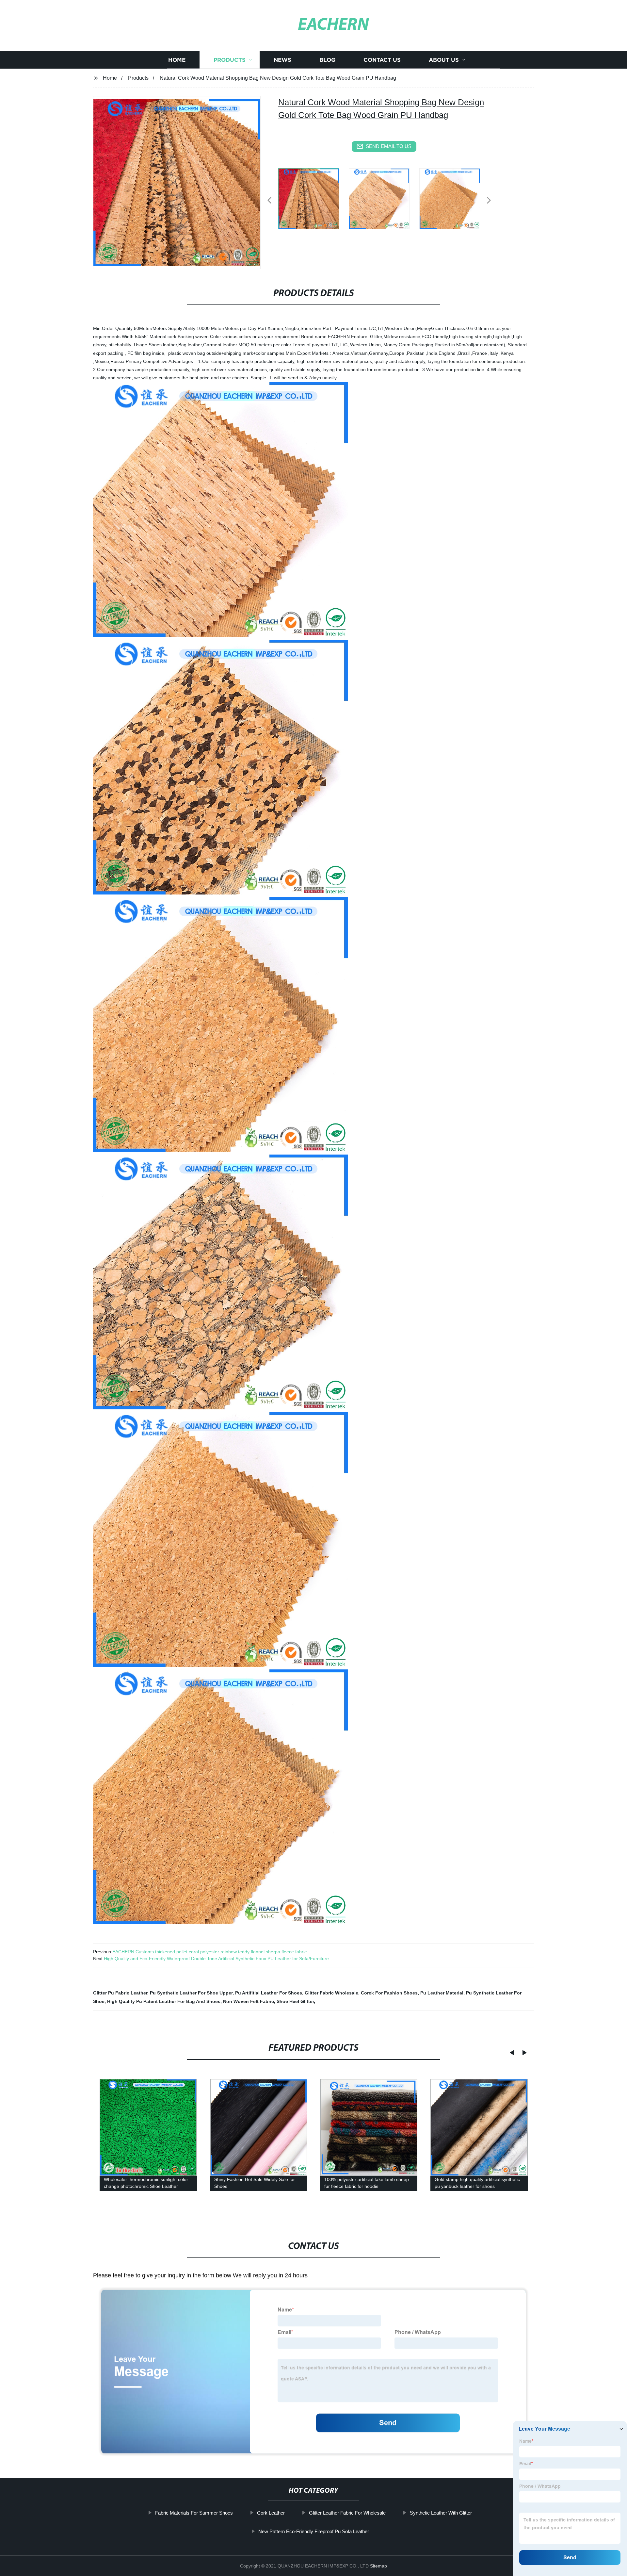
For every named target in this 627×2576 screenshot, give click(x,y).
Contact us (382, 60)
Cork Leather (271, 2513)
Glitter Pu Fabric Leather (120, 1993)
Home (177, 60)
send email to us (389, 146)
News (282, 60)
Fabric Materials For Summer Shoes (194, 2513)
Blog (327, 60)
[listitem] (313, 198)
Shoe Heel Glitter (295, 2001)
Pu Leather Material (442, 1993)
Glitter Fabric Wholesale (331, 1993)
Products (230, 60)
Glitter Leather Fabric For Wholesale (347, 2513)
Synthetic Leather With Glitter (441, 2513)
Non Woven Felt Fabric (249, 2001)
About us (444, 60)
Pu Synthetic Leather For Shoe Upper (191, 1993)
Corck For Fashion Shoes (389, 1993)
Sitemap (378, 2566)
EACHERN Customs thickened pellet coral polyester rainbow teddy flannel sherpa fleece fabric (209, 1952)
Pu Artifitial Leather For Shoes (269, 1993)
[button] (269, 201)
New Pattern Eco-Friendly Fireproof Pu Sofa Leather (314, 2531)
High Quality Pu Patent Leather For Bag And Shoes (164, 2001)
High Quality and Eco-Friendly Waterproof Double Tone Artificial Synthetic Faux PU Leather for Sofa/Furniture (216, 1959)
